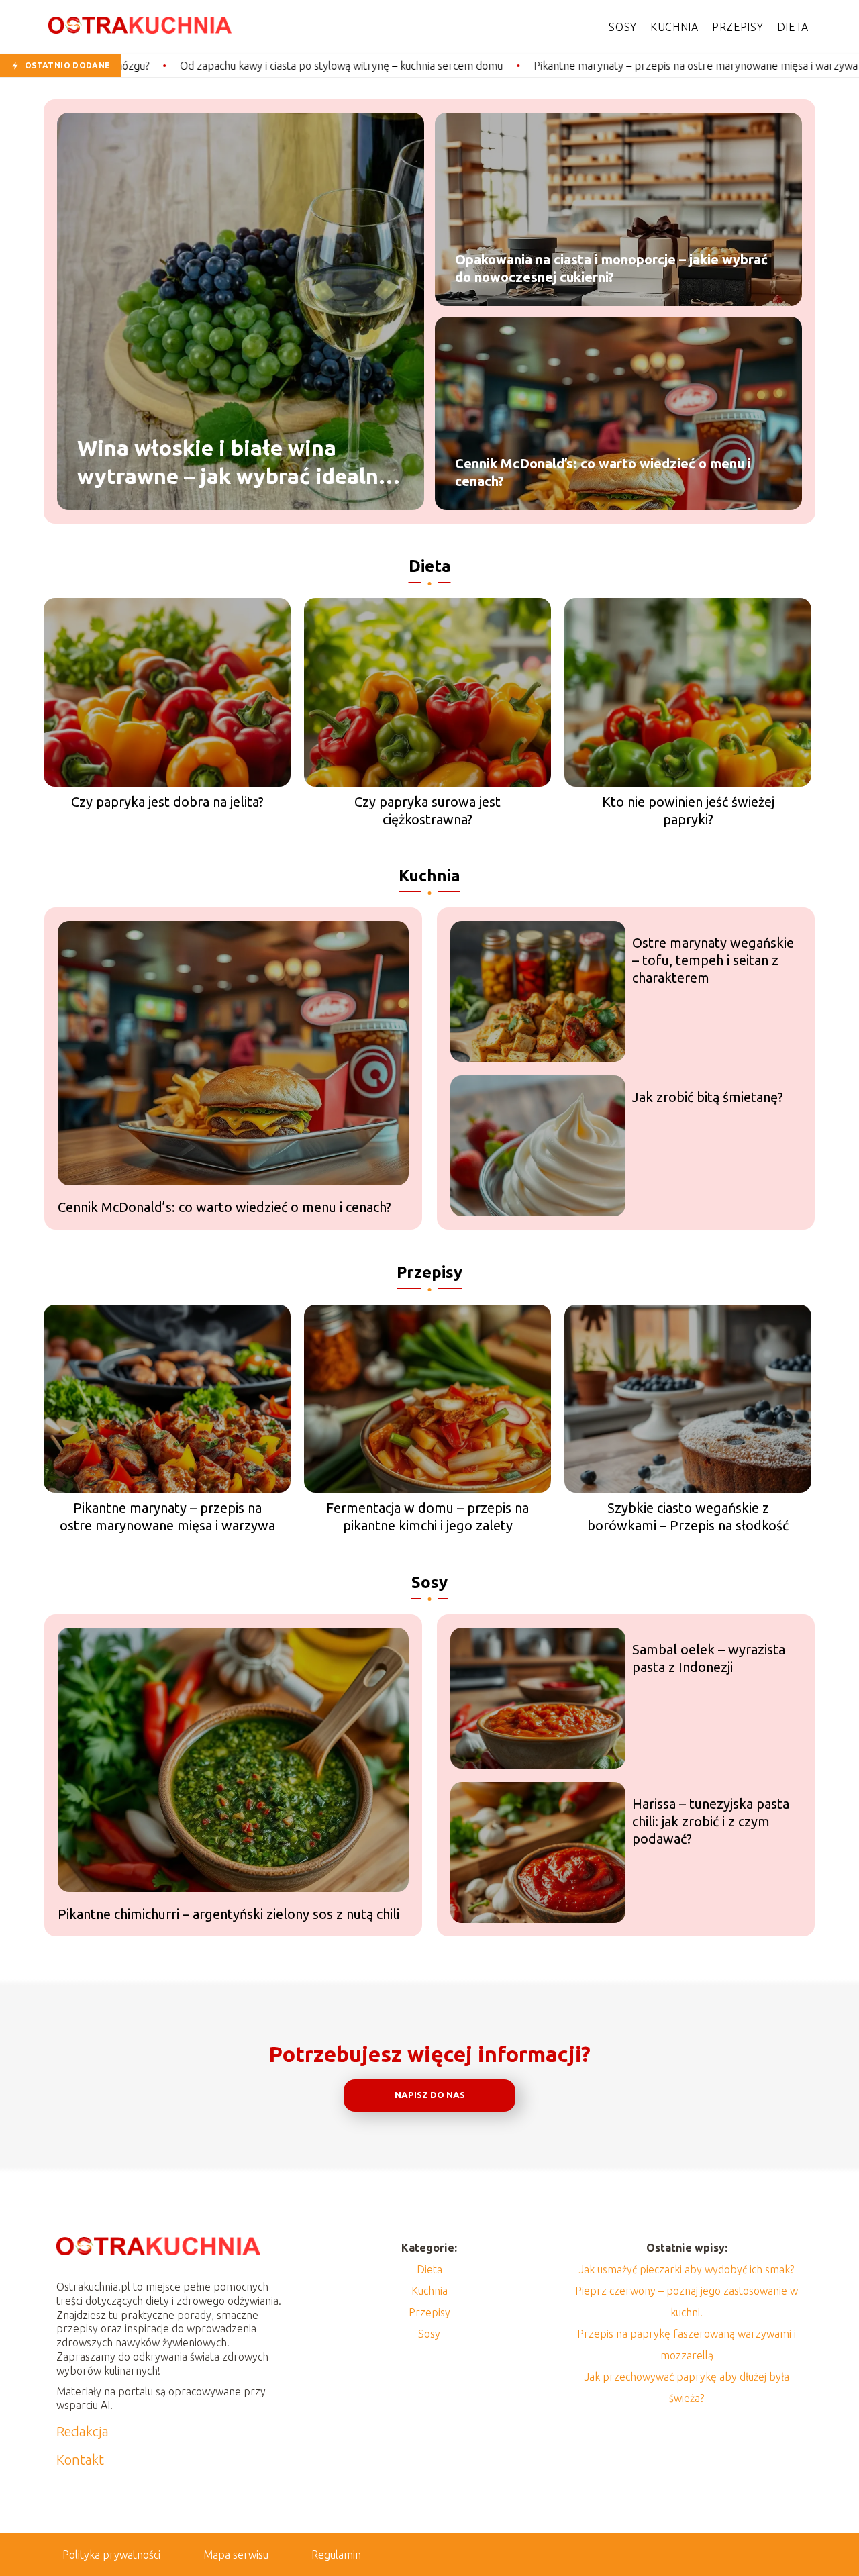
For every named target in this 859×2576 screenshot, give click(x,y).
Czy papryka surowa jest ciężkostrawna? (427, 810)
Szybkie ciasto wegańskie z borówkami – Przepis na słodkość (688, 1517)
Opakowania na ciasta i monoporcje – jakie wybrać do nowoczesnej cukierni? (611, 268)
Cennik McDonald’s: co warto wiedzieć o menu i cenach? (603, 472)
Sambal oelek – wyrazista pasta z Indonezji (709, 1658)
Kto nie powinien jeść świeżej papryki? (688, 810)
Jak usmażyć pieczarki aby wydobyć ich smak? (687, 2269)
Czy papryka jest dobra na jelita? (167, 802)
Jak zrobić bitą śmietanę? (708, 1097)
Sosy (623, 27)
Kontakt (80, 2460)
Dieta (793, 27)
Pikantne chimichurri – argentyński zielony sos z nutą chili (229, 1914)
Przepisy (738, 27)
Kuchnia (674, 27)
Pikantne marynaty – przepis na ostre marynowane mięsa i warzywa (506, 66)
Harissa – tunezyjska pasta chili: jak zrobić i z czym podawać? (711, 1821)
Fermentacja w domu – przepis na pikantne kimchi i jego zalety (427, 1517)
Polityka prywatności (111, 2555)
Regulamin (336, 2555)
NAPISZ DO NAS (430, 2095)
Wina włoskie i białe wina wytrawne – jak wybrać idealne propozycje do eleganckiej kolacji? (234, 463)
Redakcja (83, 2431)
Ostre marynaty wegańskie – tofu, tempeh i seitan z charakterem (713, 960)
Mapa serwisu (236, 2555)
